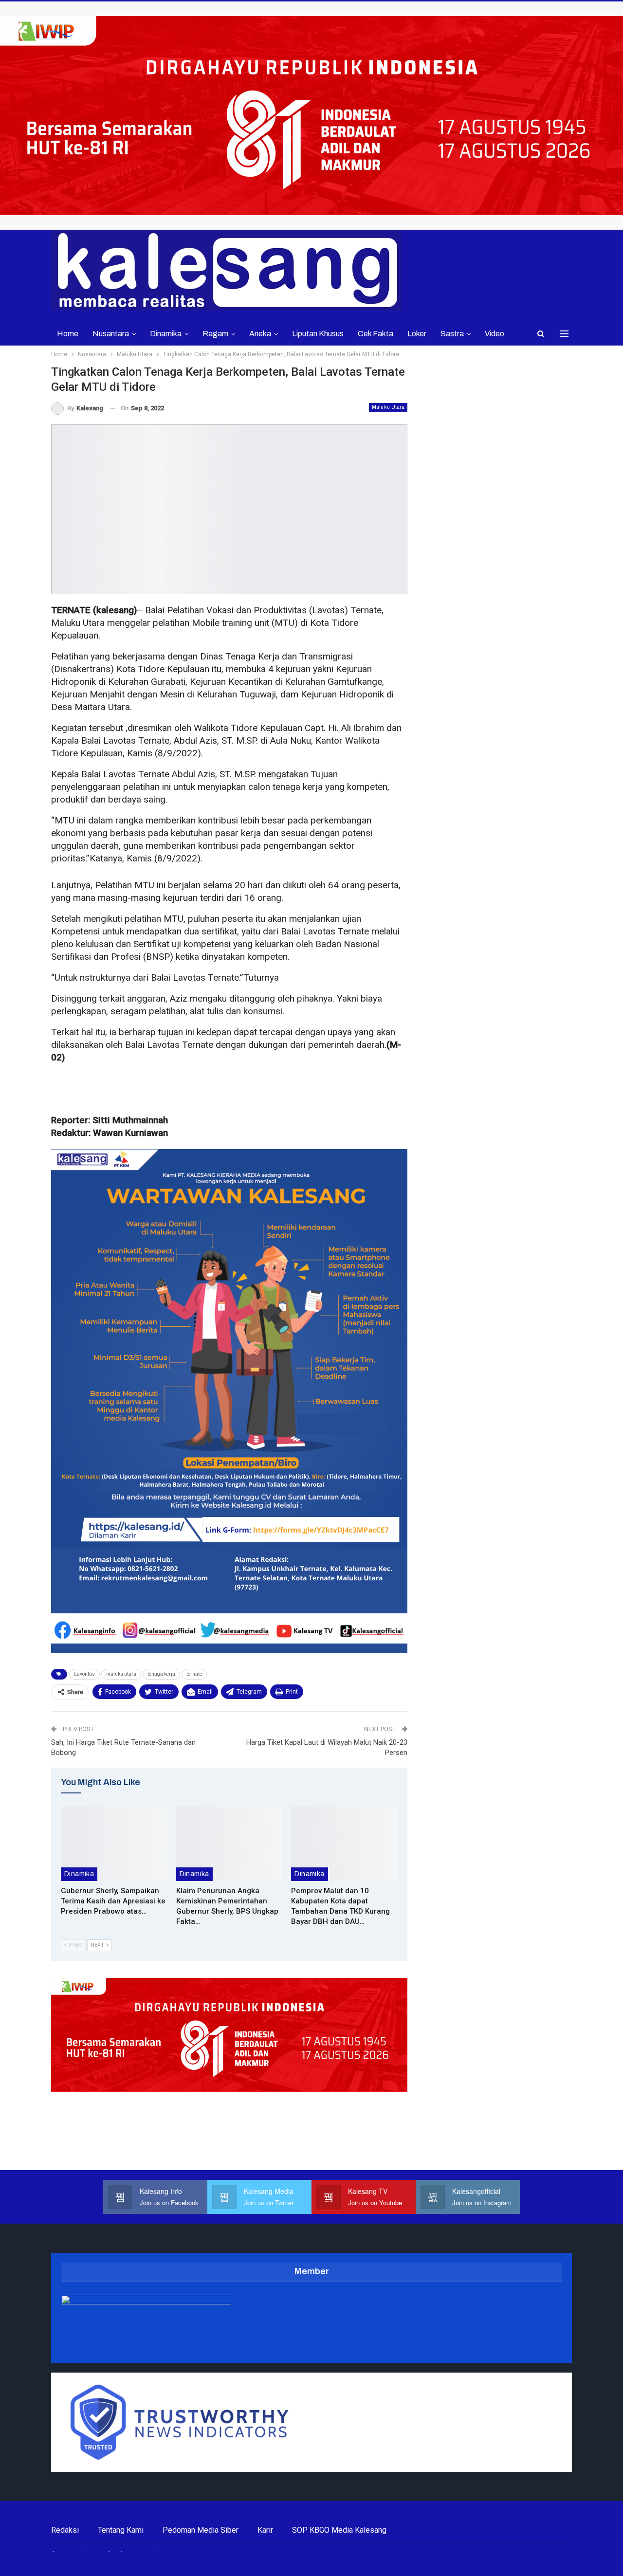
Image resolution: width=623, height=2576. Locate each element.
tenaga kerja (161, 1674)
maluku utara (121, 1674)
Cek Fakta (376, 334)
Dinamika (166, 334)
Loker (417, 334)
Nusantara (111, 334)
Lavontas (84, 1674)
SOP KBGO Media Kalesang (339, 2530)
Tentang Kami (121, 2530)
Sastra (452, 334)
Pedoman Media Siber (201, 2530)
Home (68, 334)
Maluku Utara (388, 407)
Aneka (260, 334)
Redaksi (65, 2530)
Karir (265, 2530)
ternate (194, 1674)
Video (495, 334)
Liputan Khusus (318, 334)
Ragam (215, 334)
